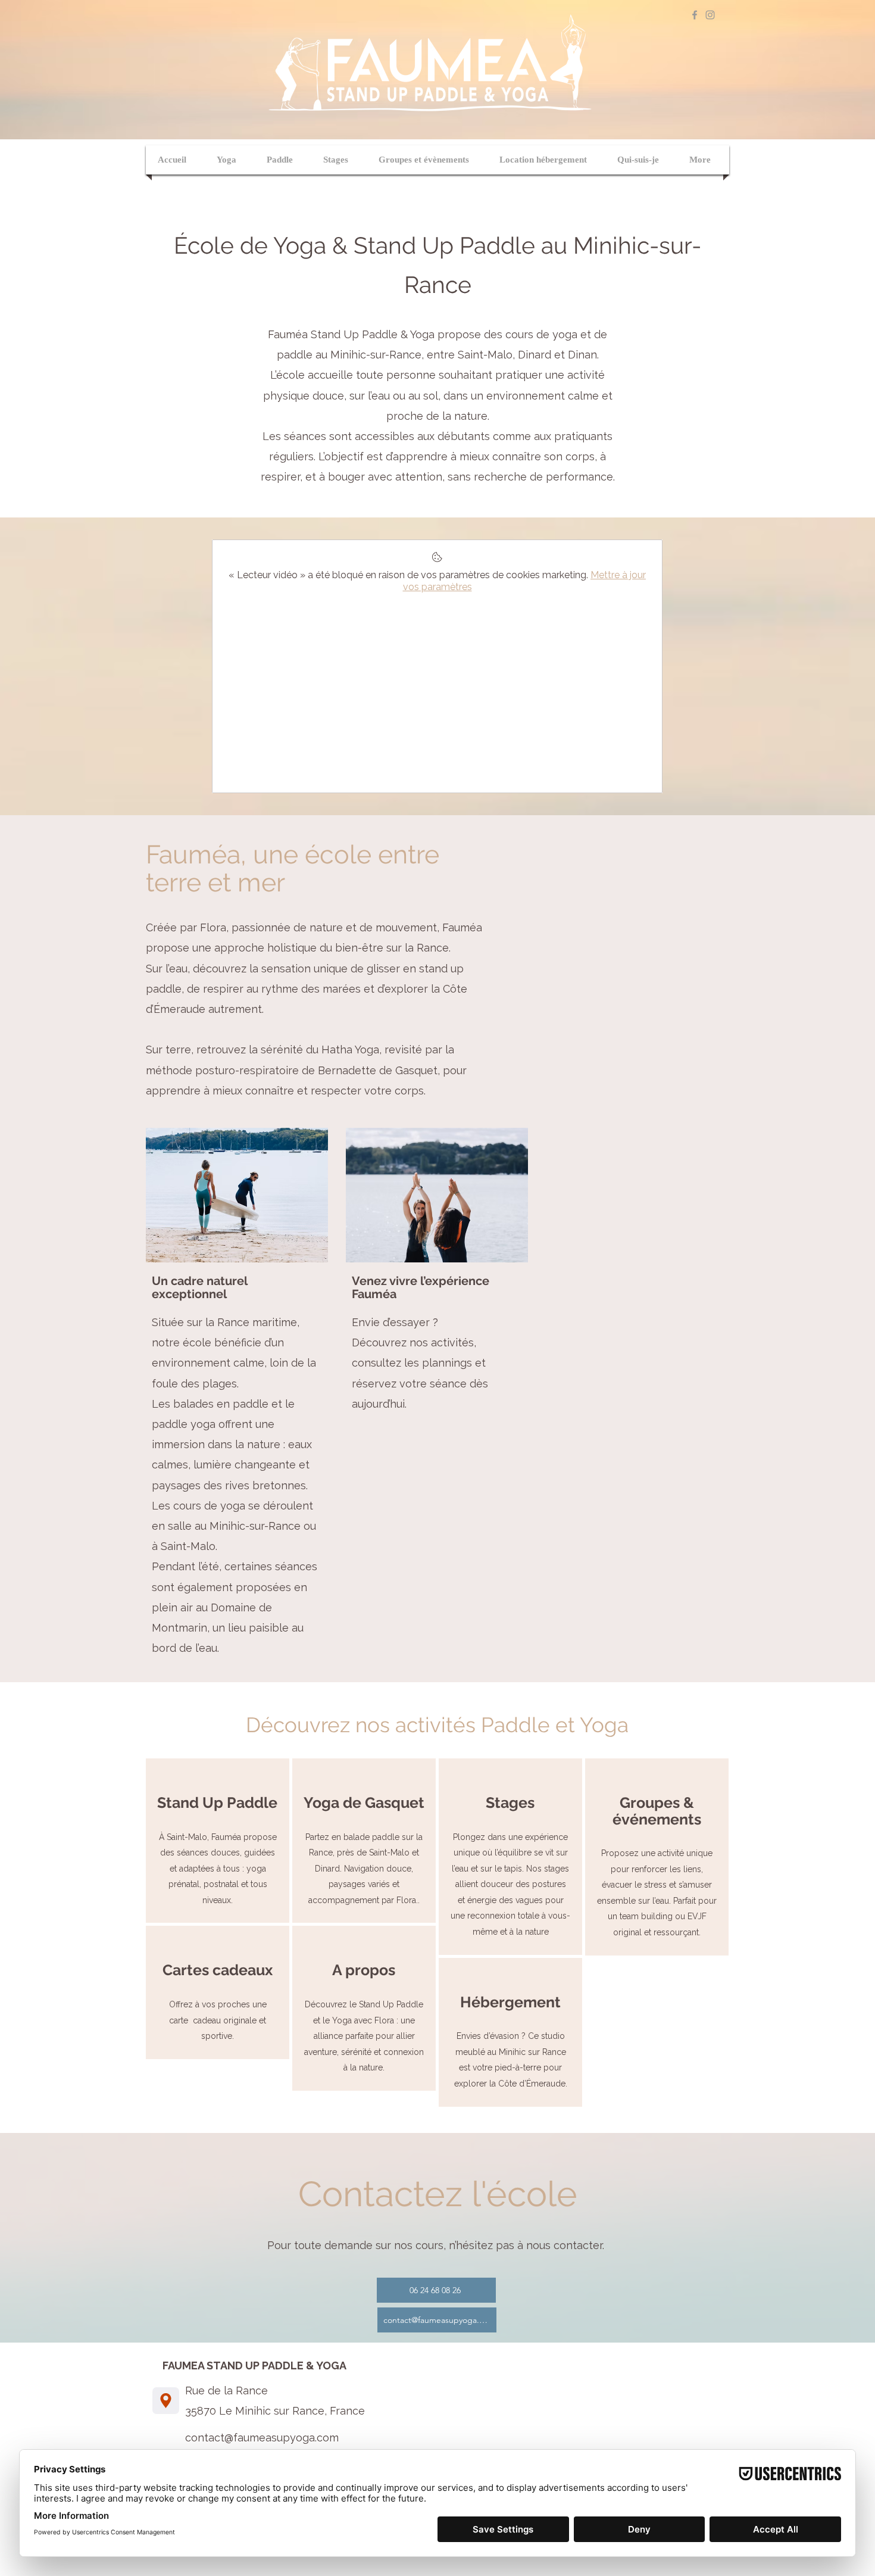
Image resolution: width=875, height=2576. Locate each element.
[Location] (166, 2401)
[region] (218, 1841)
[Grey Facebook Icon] (695, 15)
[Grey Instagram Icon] (710, 15)
